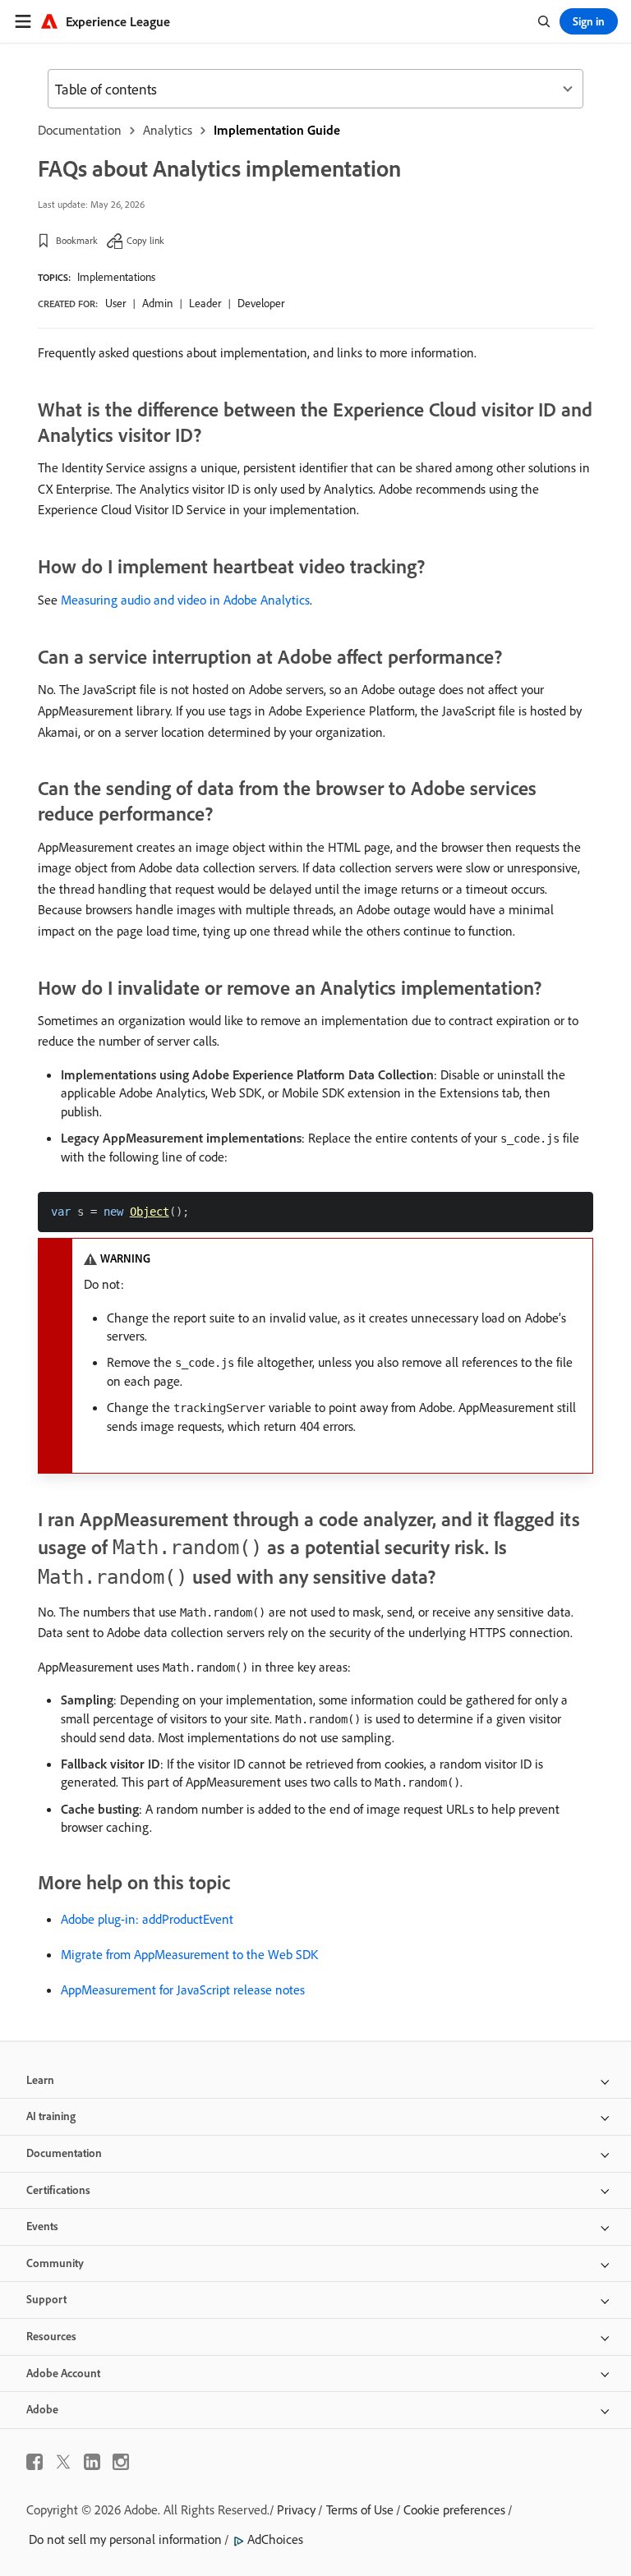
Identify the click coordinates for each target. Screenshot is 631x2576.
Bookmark (77, 240)
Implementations (116, 277)
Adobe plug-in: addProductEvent (147, 1919)
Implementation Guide (277, 130)
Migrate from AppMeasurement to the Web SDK (189, 1954)
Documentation (80, 130)
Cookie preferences (454, 2509)
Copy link (145, 240)
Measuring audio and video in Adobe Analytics (185, 600)
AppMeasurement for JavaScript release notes (183, 1989)
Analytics (168, 130)
